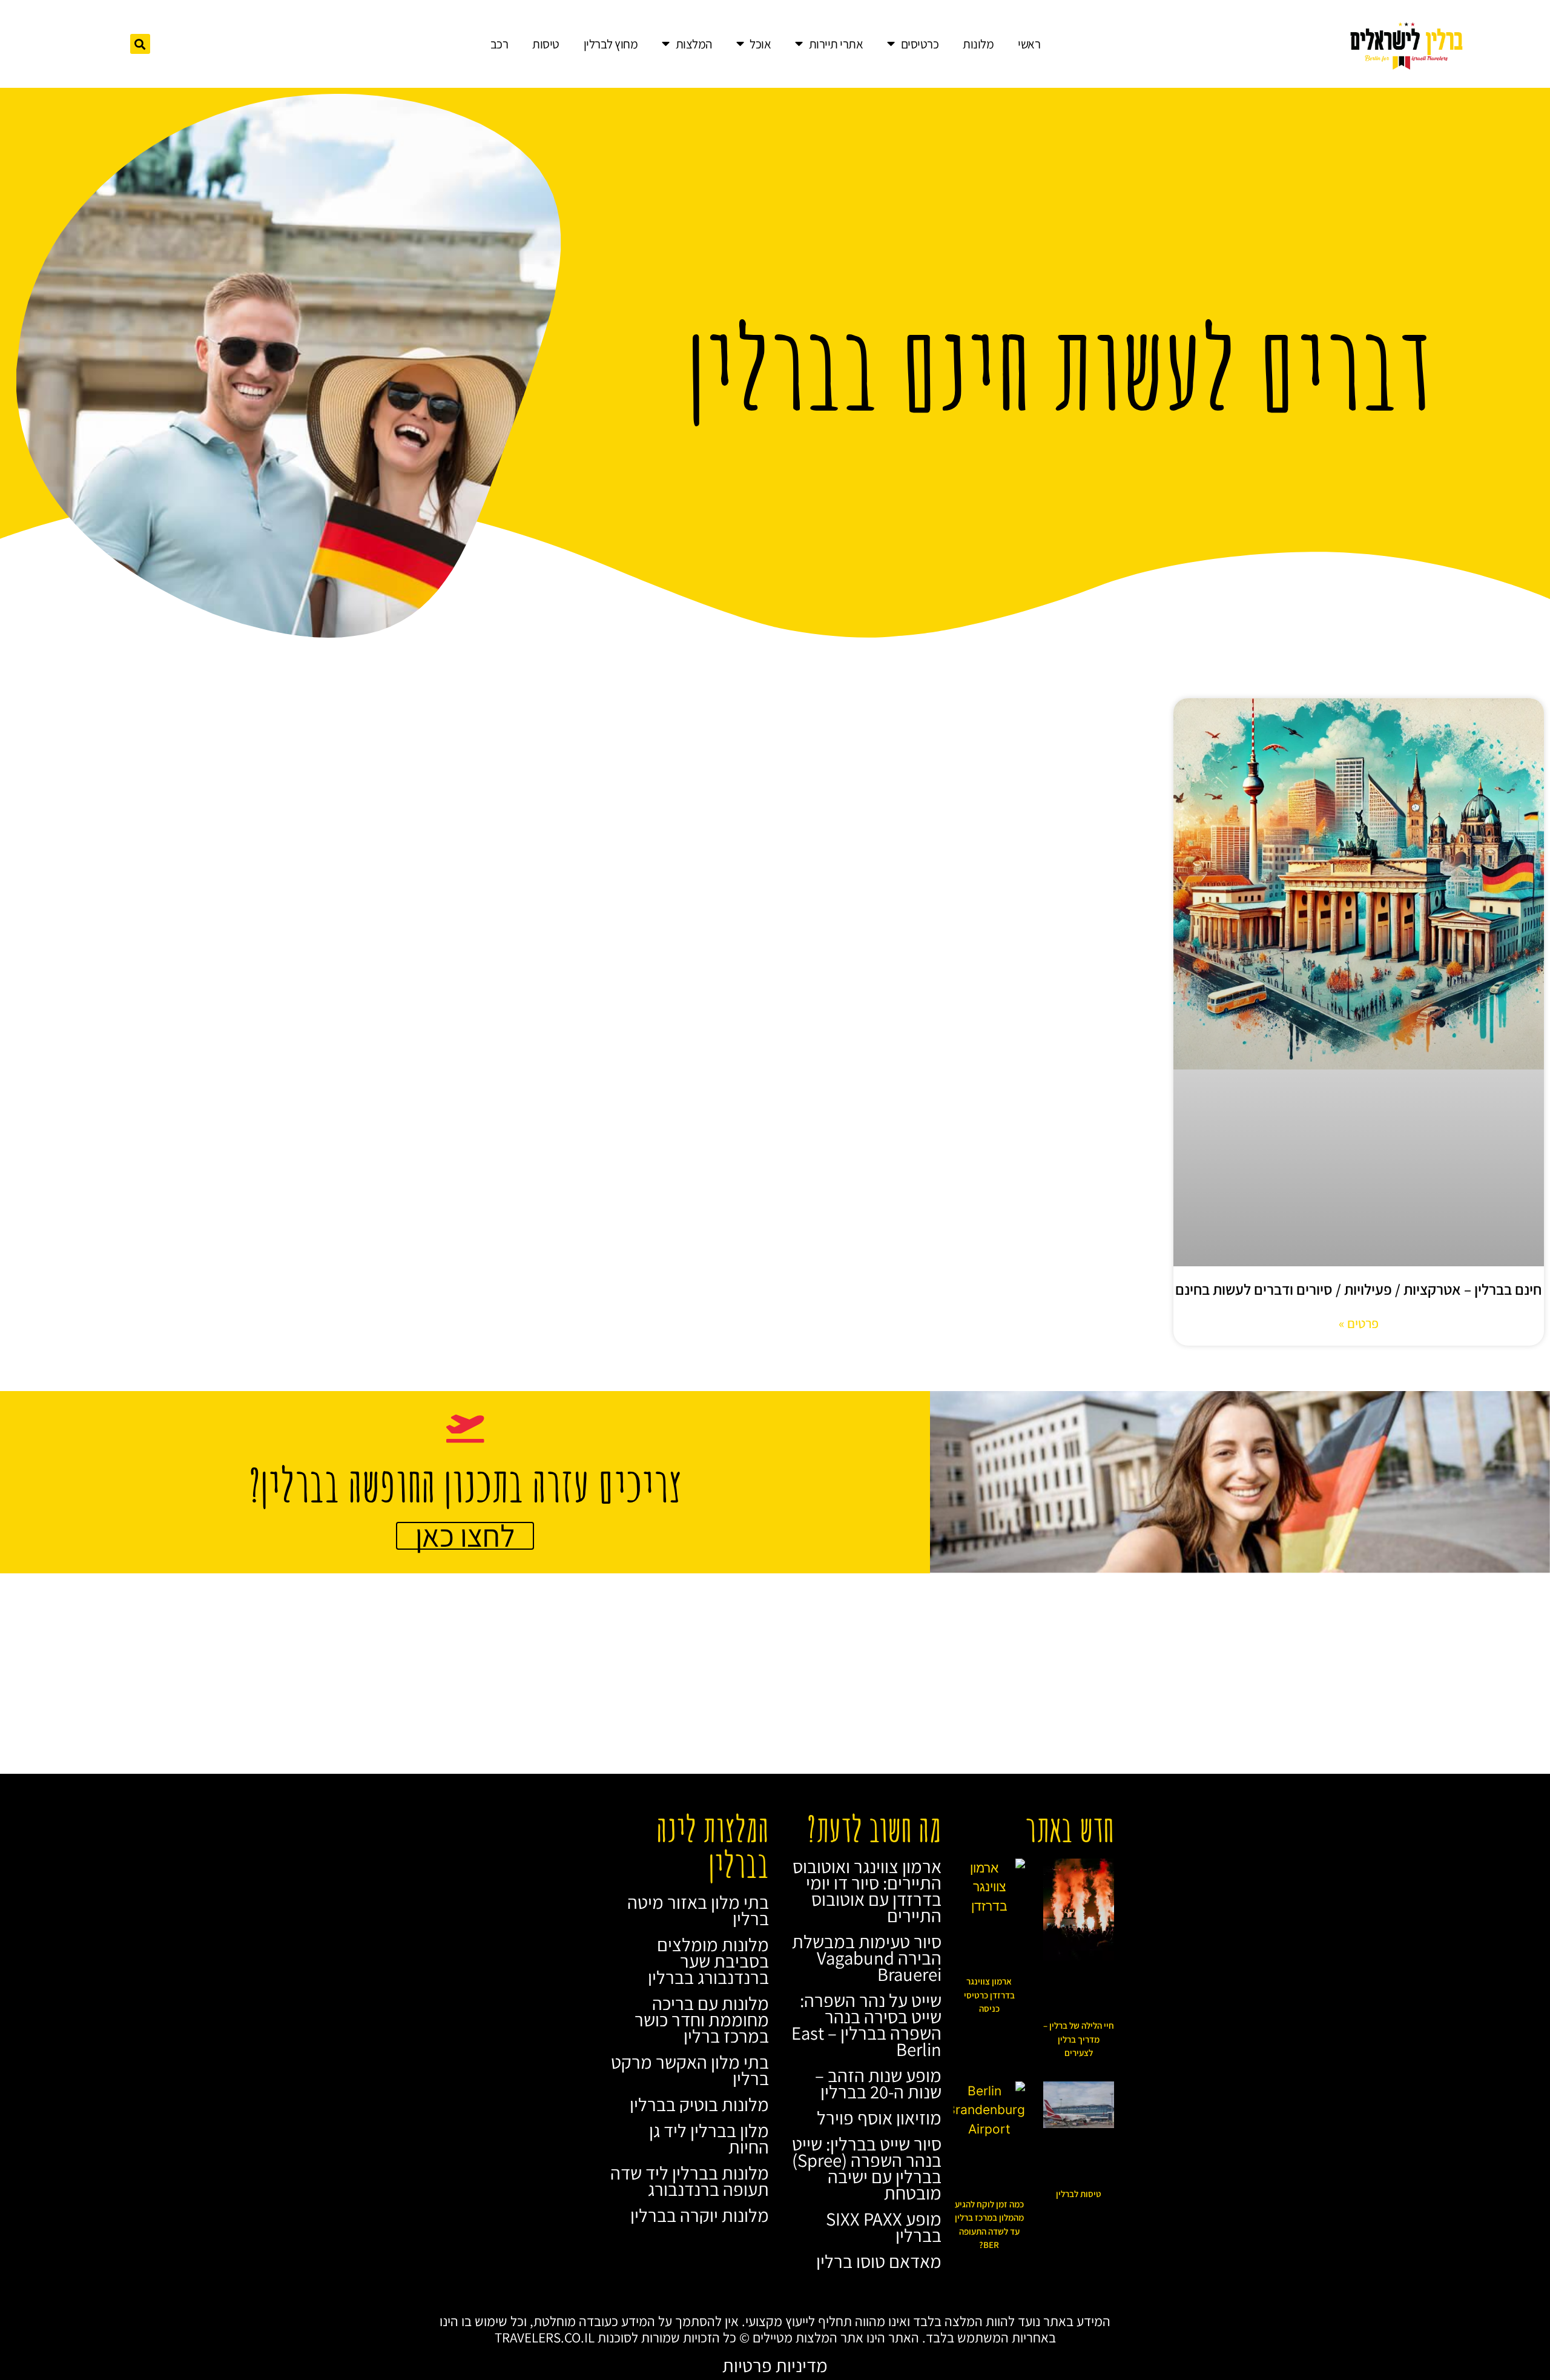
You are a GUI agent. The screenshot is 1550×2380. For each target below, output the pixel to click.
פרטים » (1359, 1323)
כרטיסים (920, 44)
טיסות (546, 44)
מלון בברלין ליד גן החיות (709, 2139)
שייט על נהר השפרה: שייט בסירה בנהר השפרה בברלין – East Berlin (866, 2025)
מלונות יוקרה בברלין (700, 2215)
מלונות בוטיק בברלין (699, 2104)
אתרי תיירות (836, 44)
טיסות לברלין (1079, 2194)
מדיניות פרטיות (775, 2365)
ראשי (1029, 44)
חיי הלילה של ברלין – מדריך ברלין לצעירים (1079, 2039)
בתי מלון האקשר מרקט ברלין (690, 2070)
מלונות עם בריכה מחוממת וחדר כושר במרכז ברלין (702, 2020)
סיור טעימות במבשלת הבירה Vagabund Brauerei (867, 1958)
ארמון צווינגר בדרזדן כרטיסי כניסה (989, 1995)
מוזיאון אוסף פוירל (879, 2118)
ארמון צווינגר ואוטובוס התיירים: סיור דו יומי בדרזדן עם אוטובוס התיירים (867, 1891)
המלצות (694, 44)
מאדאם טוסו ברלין (879, 2261)
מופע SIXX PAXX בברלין (884, 2227)
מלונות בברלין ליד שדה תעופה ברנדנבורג (690, 2181)
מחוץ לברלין (611, 44)
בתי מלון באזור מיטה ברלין (698, 1910)
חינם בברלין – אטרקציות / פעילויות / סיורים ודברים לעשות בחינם (1358, 1289)
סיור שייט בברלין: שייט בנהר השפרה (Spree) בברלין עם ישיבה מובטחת (867, 2168)
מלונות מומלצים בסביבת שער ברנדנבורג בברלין (708, 1961)
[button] (140, 44)
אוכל (760, 44)
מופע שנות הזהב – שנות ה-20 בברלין (878, 2084)
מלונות (978, 44)
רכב (500, 44)
